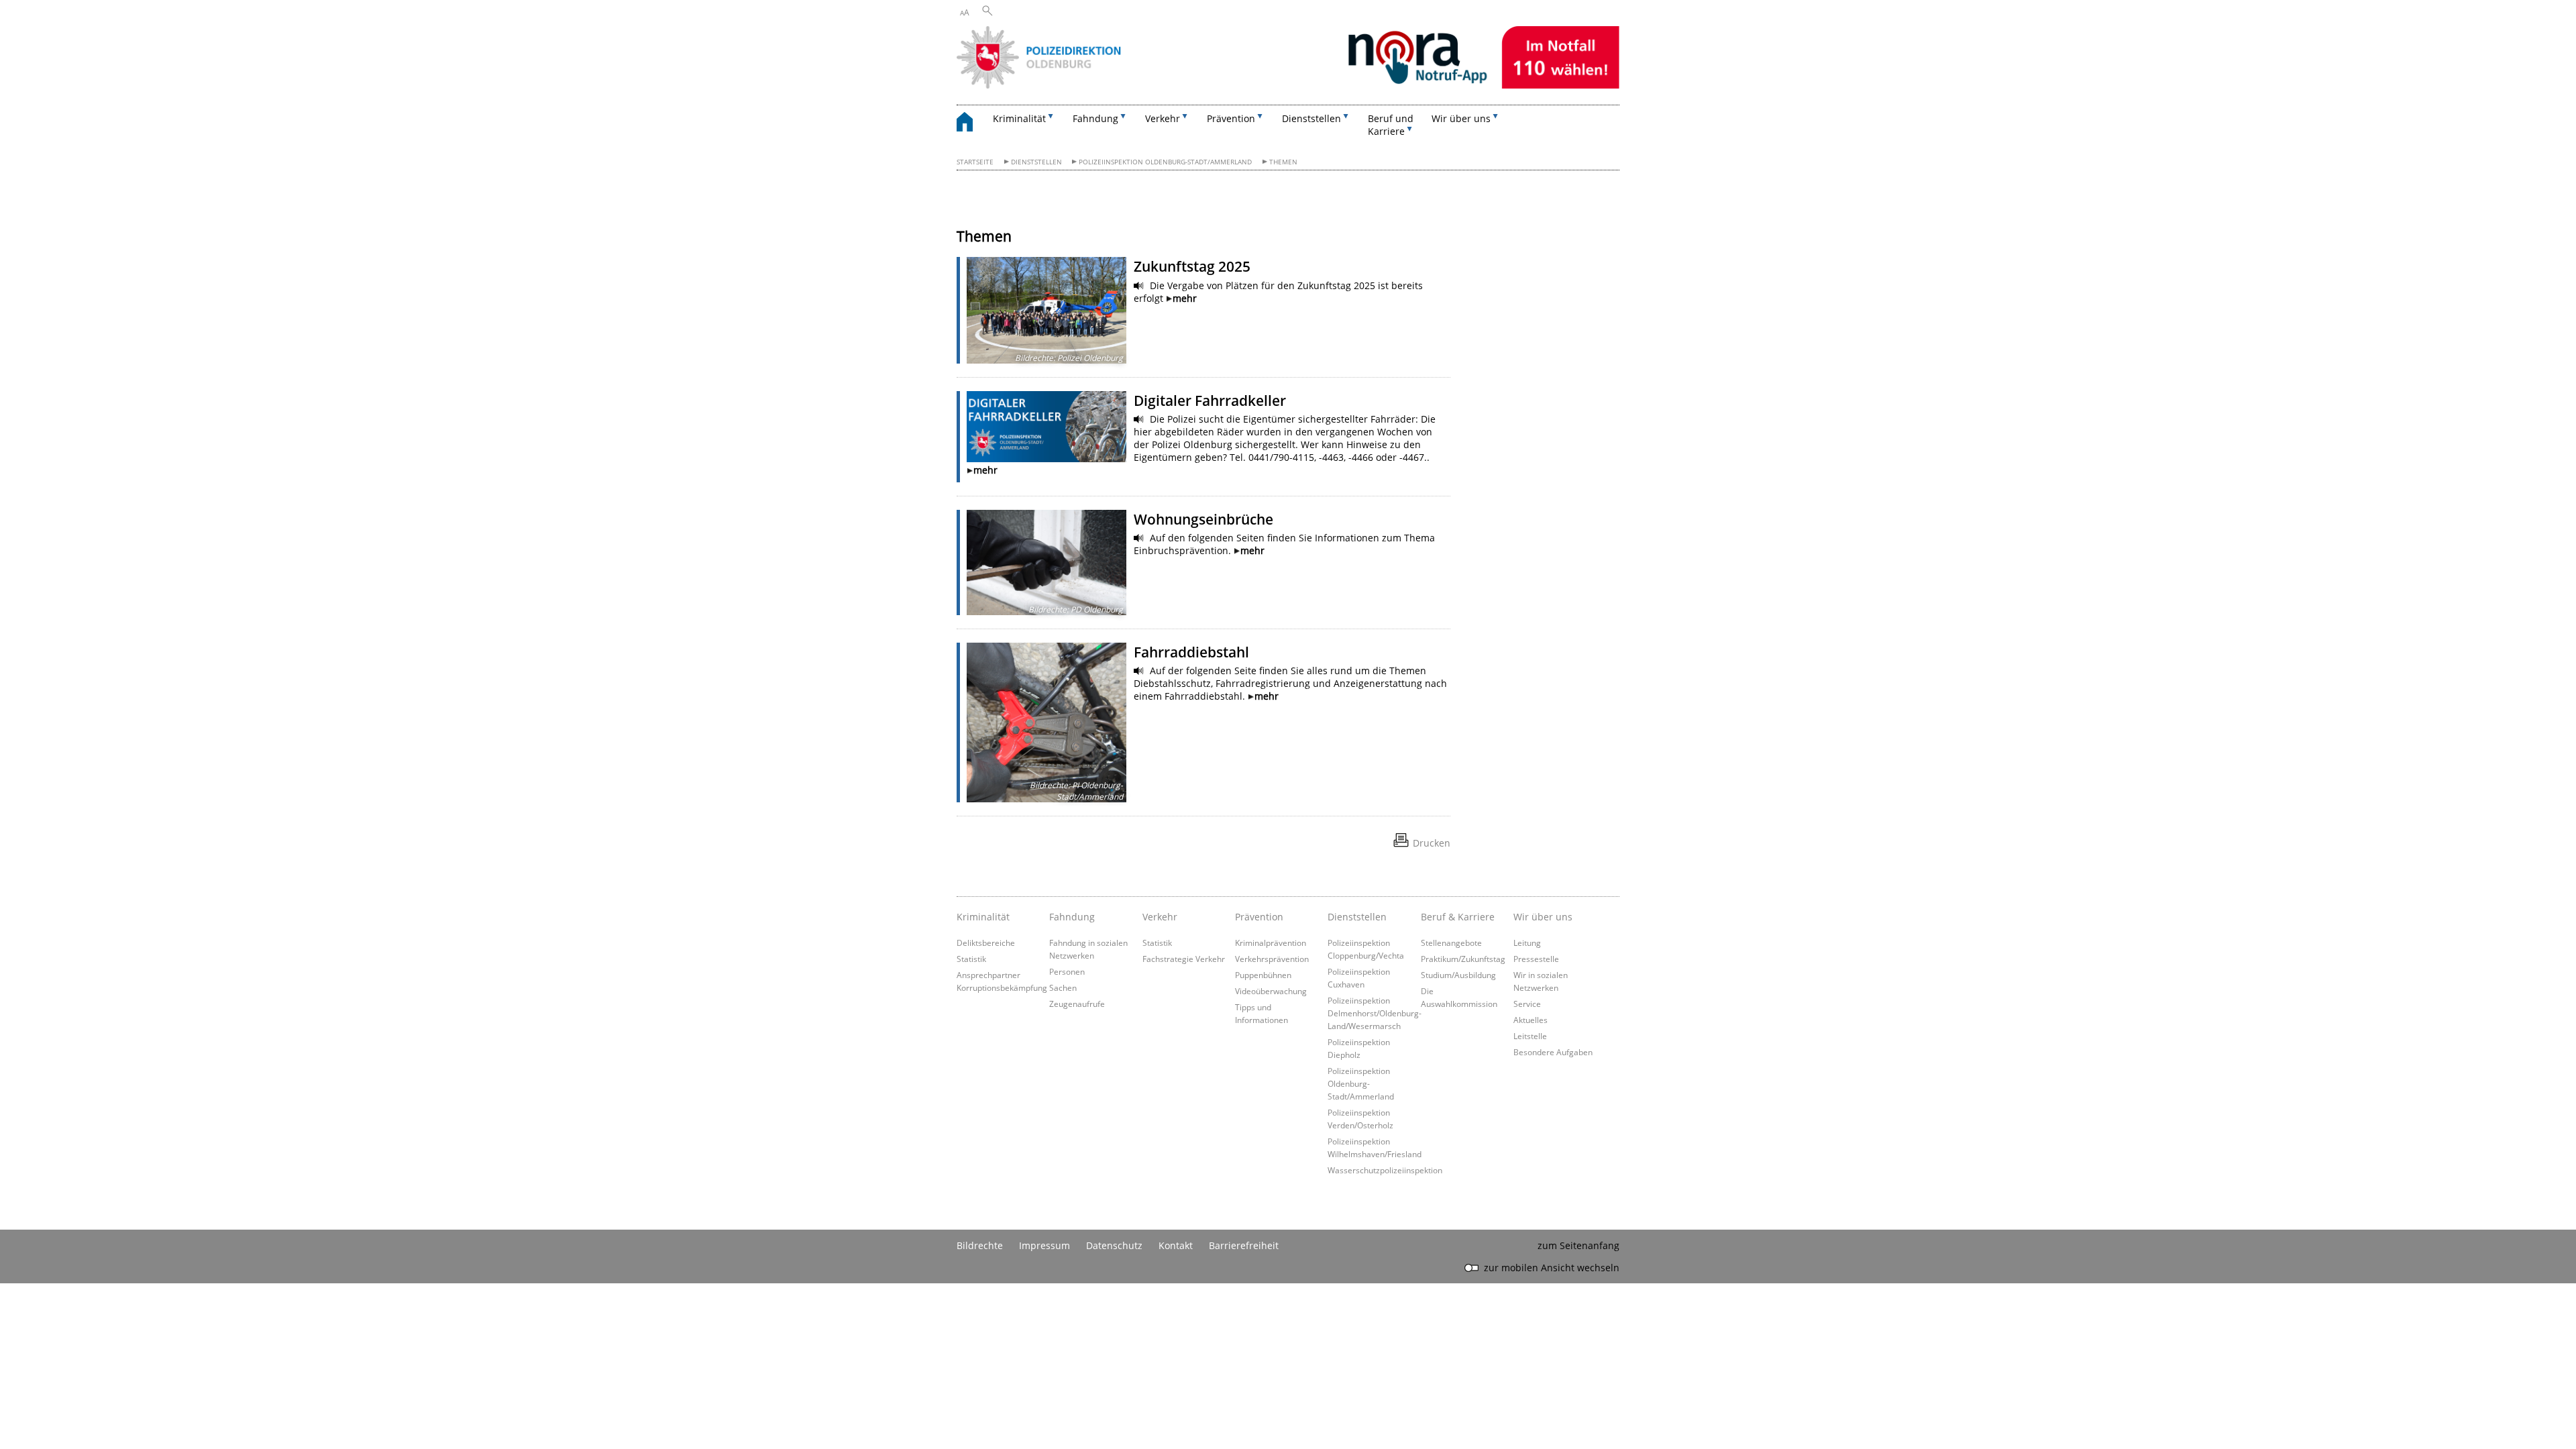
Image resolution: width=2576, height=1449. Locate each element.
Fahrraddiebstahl (1191, 652)
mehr (1185, 298)
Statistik (971, 959)
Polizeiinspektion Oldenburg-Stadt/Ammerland (1165, 162)
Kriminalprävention (1271, 943)
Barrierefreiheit (1244, 1245)
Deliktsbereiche (986, 943)
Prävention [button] (1231, 118)
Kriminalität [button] (1019, 118)
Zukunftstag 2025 (1192, 266)
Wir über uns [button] (1461, 118)
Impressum (1044, 1245)
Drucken (1432, 843)
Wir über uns (1543, 917)
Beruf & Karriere (1458, 917)
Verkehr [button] (1163, 118)
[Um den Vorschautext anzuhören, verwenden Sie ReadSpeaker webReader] (1139, 286)
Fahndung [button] (1095, 118)
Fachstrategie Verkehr (1184, 959)
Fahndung (1072, 917)
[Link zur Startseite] (1288, 85)
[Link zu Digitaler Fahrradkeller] (1046, 426)
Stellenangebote (1451, 943)
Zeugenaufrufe (1077, 1004)
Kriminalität (983, 917)
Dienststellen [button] (1311, 118)
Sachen (1063, 987)
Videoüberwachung (1271, 991)
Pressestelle (1536, 959)
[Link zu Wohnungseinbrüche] (1046, 562)
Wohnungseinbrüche (1203, 519)
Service (1527, 1004)
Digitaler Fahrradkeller (1210, 400)
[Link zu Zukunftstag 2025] (1046, 310)
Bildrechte (980, 1245)
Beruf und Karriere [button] (1391, 125)
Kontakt (1176, 1245)
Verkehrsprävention (1272, 959)
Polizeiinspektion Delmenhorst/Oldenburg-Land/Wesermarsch (1375, 1013)
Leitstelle (1530, 1036)
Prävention (1259, 917)
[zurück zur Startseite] (971, 124)
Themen (1283, 162)
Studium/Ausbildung (1458, 975)
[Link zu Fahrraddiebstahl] (1046, 722)
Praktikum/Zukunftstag (1463, 959)
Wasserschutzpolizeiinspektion (1385, 1170)
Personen (1067, 971)
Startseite (975, 162)
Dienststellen (1036, 162)
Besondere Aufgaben (1553, 1052)
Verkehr (1160, 917)
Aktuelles (1531, 1020)
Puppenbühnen (1263, 975)
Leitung (1527, 943)
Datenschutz (1114, 1245)
